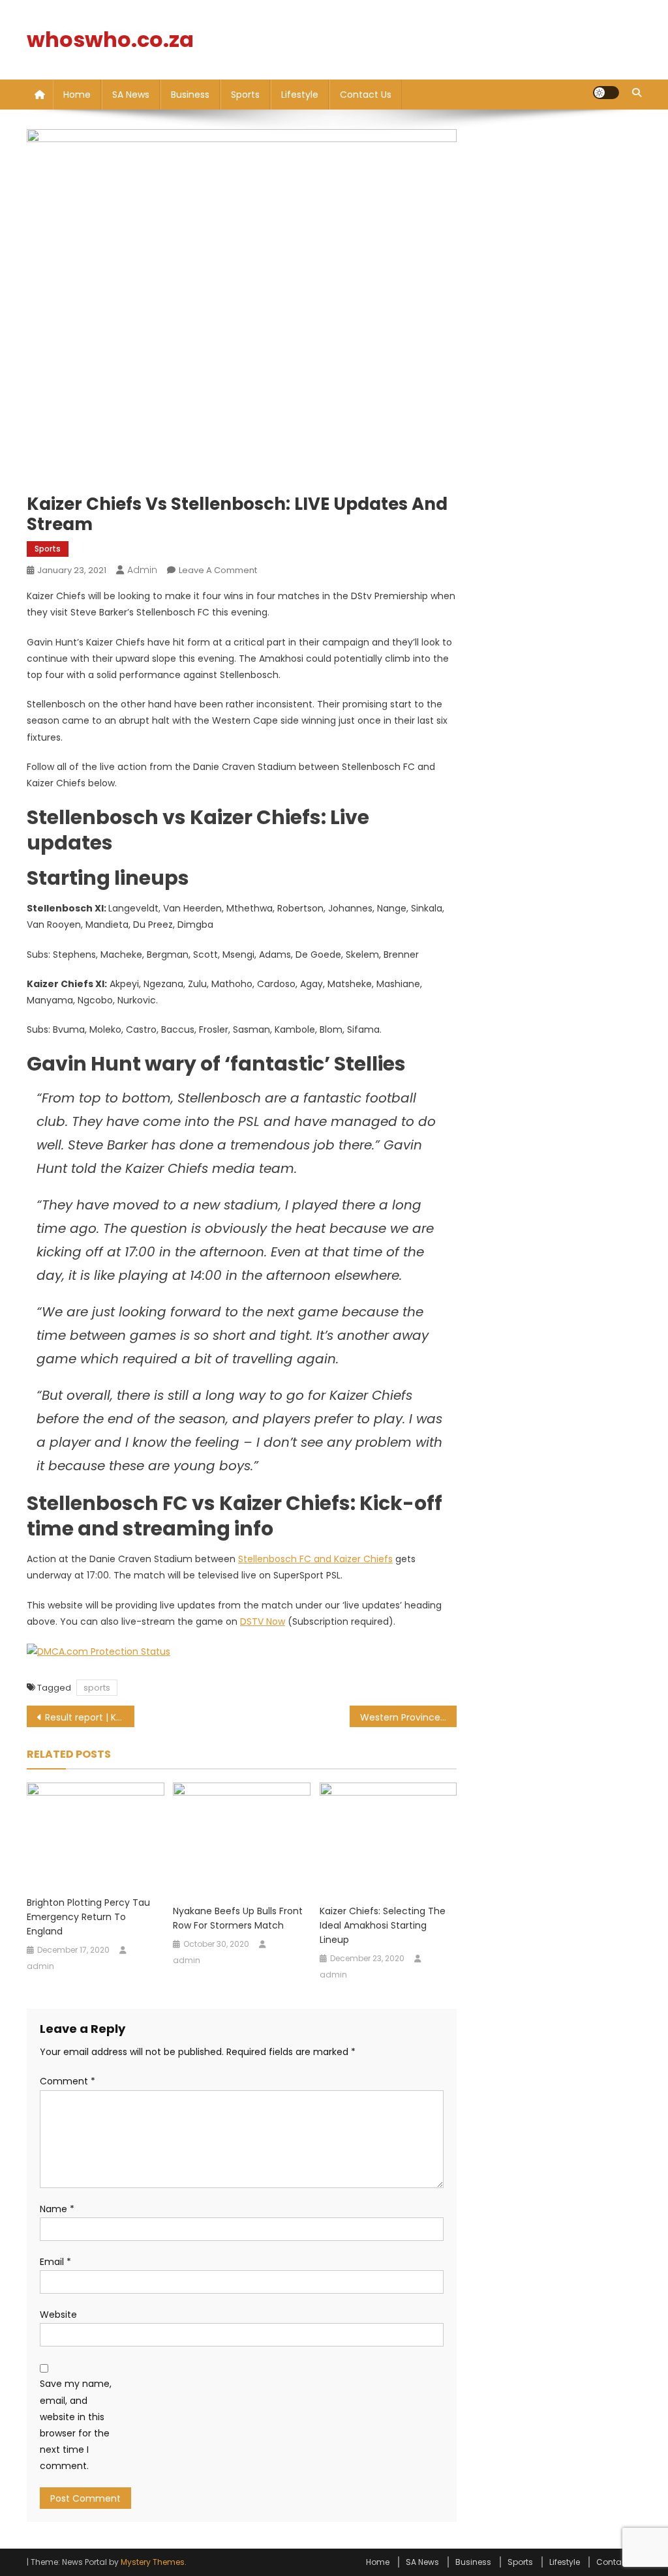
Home (77, 95)
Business (190, 95)
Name (57, 2209)
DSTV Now (263, 1621)
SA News (131, 95)
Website (58, 2315)
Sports (245, 95)
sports (97, 1688)
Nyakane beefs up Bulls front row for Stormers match (238, 1918)
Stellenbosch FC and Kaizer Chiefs (315, 1559)
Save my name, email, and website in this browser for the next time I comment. (76, 2425)
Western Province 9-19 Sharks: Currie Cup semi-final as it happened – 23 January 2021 (409, 1717)
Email (55, 2262)
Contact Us (366, 95)
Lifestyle (300, 95)
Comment (68, 2081)
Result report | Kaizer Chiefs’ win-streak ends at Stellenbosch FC (90, 1717)
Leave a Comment (218, 570)
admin (142, 570)
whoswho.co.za (110, 39)
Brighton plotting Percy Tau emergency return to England (88, 1917)
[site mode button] (606, 93)
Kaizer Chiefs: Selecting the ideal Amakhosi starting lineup (383, 1925)
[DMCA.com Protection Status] (99, 1651)
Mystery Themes (153, 2562)
